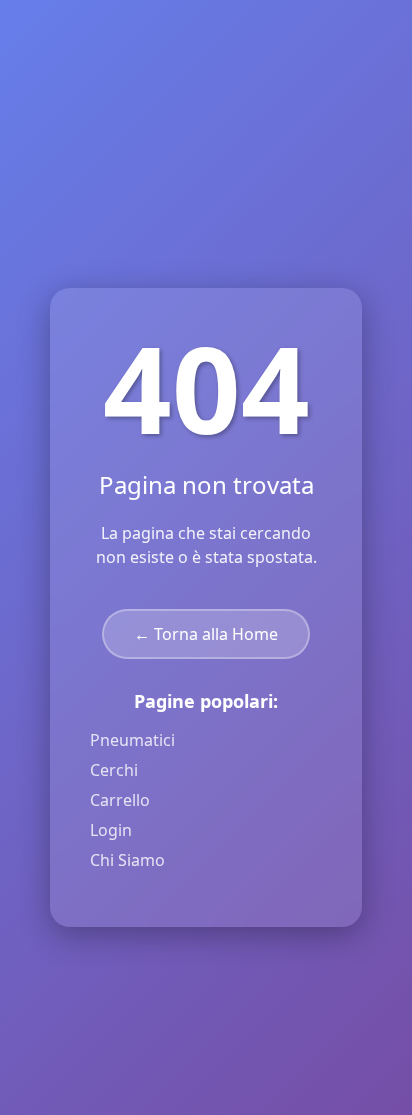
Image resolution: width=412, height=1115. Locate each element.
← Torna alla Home (206, 634)
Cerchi (114, 770)
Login (111, 830)
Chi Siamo (127, 860)
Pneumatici (132, 740)
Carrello (120, 800)
